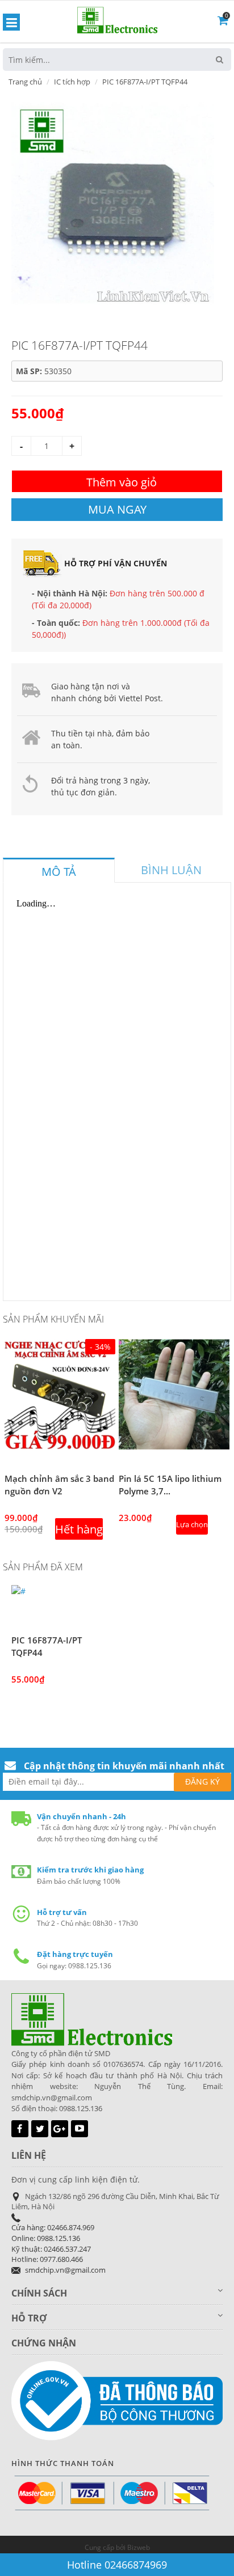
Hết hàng (79, 1529)
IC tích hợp (72, 82)
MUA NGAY (117, 509)
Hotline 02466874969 (117, 2565)
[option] (113, 203)
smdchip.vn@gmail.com (65, 2270)
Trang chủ (25, 82)
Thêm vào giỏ (122, 482)
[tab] (59, 870)
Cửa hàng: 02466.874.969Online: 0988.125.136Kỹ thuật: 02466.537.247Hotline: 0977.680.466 (53, 2243)
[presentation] (59, 872)
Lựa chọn (192, 1524)
